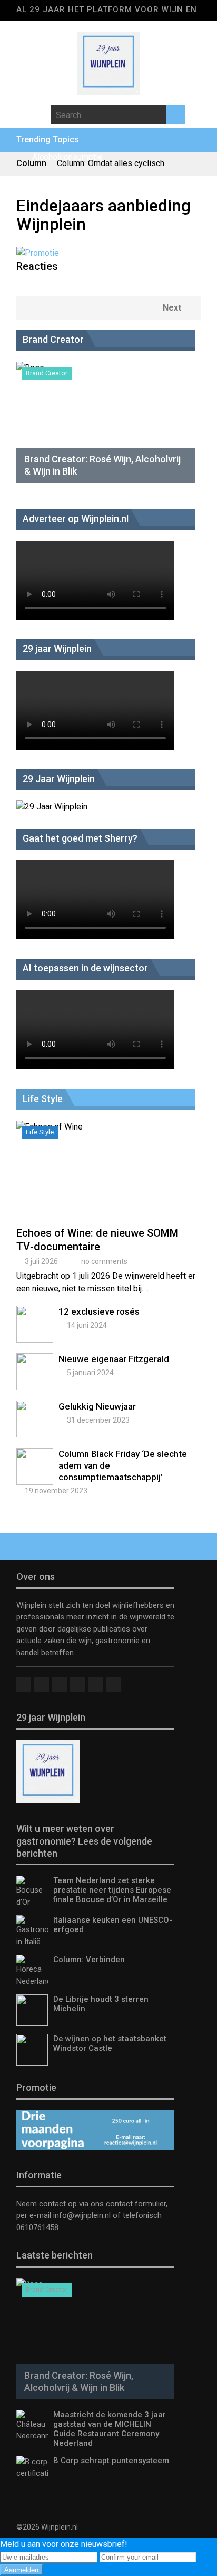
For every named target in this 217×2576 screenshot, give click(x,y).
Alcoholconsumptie (67, 157)
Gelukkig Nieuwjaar (97, 1406)
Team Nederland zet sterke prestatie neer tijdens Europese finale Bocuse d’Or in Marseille (112, 1890)
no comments (104, 1261)
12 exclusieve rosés (99, 1311)
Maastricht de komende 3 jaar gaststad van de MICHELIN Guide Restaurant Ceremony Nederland (110, 2429)
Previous (170, 1097)
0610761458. (38, 2227)
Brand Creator (47, 373)
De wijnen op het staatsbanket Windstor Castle (110, 2043)
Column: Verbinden (89, 1960)
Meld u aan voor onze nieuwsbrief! (64, 2544)
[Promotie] (38, 253)
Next (172, 308)
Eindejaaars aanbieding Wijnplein (103, 215)
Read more (108, 1182)
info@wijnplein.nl (82, 2215)
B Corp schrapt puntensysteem (111, 2461)
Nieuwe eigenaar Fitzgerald (114, 1359)
